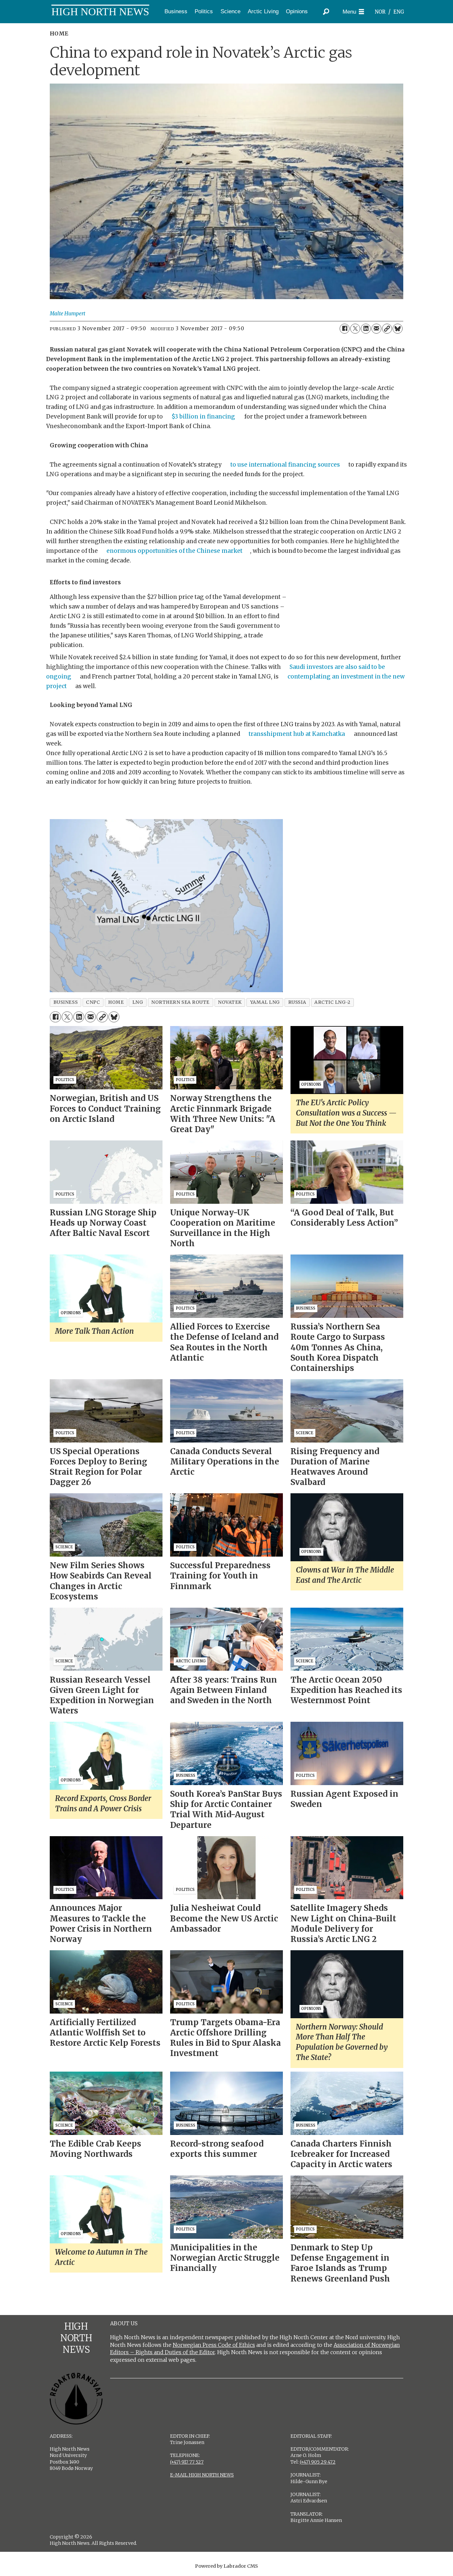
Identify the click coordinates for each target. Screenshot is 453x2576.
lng (138, 1002)
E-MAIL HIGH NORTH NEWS (202, 2475)
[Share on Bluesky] (398, 329)
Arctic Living (263, 11)
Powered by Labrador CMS (227, 2566)
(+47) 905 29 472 (318, 2462)
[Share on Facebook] (345, 329)
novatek (230, 1002)
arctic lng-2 (332, 1002)
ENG (399, 12)
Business (176, 11)
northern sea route (180, 1002)
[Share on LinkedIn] (366, 329)
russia (297, 1002)
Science (230, 11)
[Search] (326, 12)
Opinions (297, 11)
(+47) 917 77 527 (187, 2462)
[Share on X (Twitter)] (355, 329)
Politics (204, 11)
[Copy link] (387, 329)
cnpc (93, 1002)
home (116, 1002)
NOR (380, 12)
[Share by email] (376, 329)
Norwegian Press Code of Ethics (214, 2345)
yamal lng (265, 1002)
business (65, 1002)
